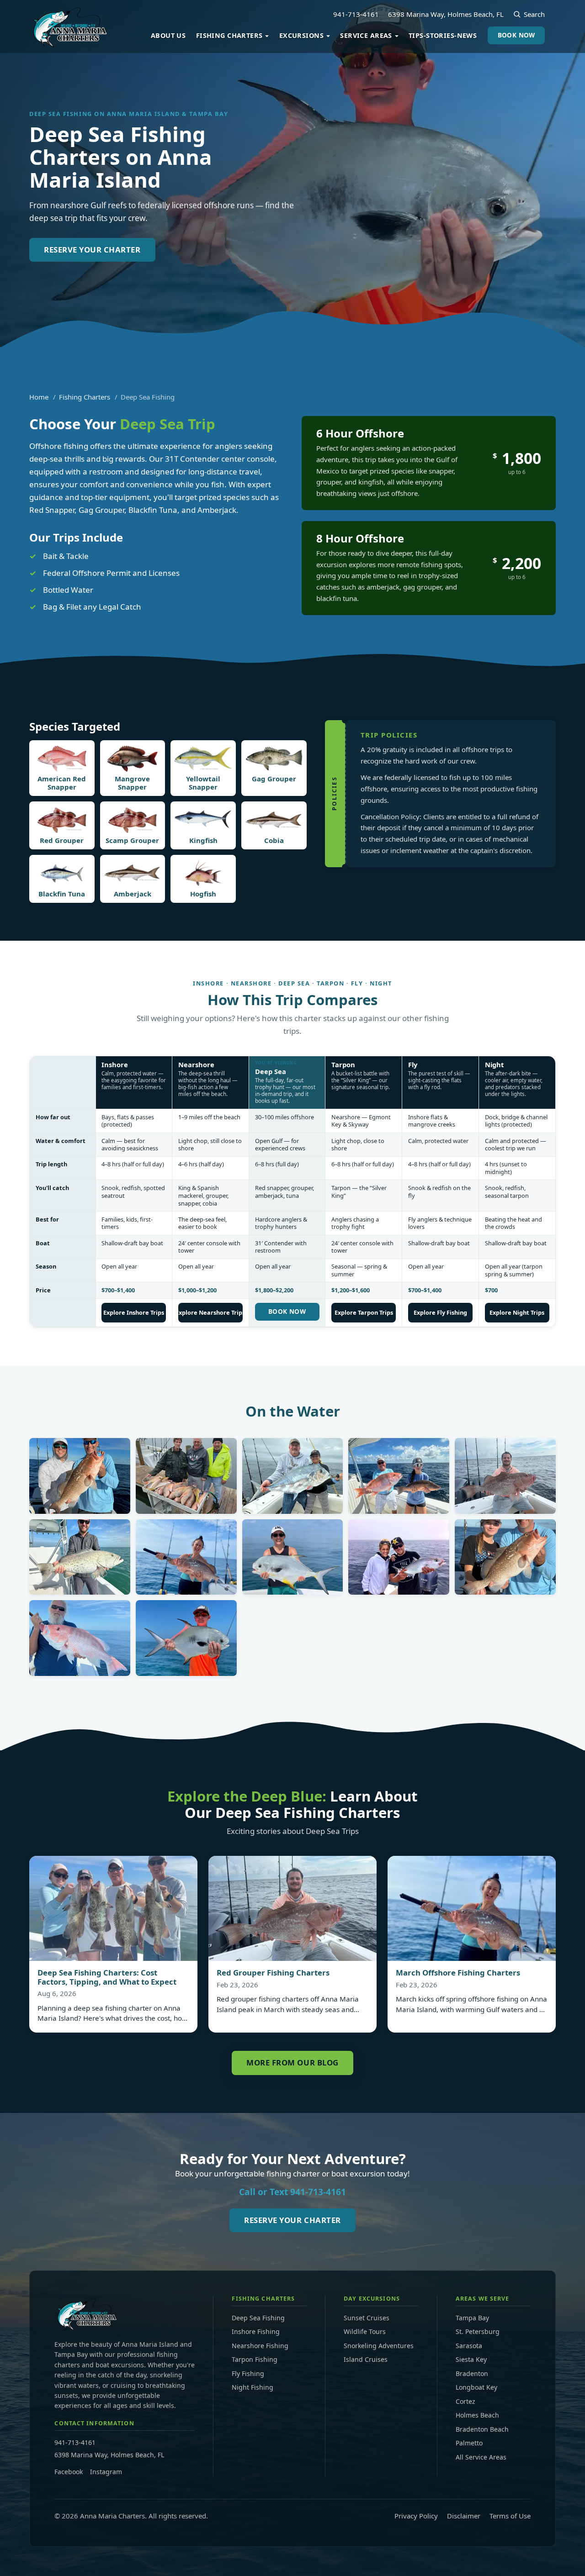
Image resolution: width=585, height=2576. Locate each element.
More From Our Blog (292, 2062)
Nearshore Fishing (260, 2346)
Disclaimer (464, 2516)
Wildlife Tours (365, 2331)
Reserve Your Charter (92, 250)
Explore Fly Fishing (440, 1312)
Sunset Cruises (367, 2318)
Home (39, 397)
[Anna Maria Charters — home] (68, 26)
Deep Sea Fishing (258, 2318)
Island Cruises (366, 2359)
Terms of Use (510, 2516)
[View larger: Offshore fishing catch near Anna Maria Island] (80, 1476)
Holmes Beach (477, 2415)
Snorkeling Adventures (379, 2346)
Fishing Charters (229, 35)
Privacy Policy (416, 2516)
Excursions (301, 35)
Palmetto (469, 2443)
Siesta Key (471, 2359)
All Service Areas (481, 2457)
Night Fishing (253, 2387)
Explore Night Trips (517, 1312)
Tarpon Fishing (255, 2359)
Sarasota (469, 2346)
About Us (168, 35)
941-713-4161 (356, 14)
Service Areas (366, 35)
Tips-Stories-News (443, 35)
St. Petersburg (478, 2331)
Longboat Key (476, 2387)
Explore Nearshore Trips (210, 1312)
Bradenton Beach (482, 2429)
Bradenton (472, 2373)
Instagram (106, 2472)
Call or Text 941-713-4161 (292, 2192)
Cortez (465, 2401)
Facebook (69, 2472)
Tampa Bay (472, 2318)
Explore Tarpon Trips (364, 1312)
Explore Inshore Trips (134, 1312)
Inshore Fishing (256, 2331)
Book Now (516, 35)
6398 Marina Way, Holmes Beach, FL (446, 14)
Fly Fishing (248, 2373)
